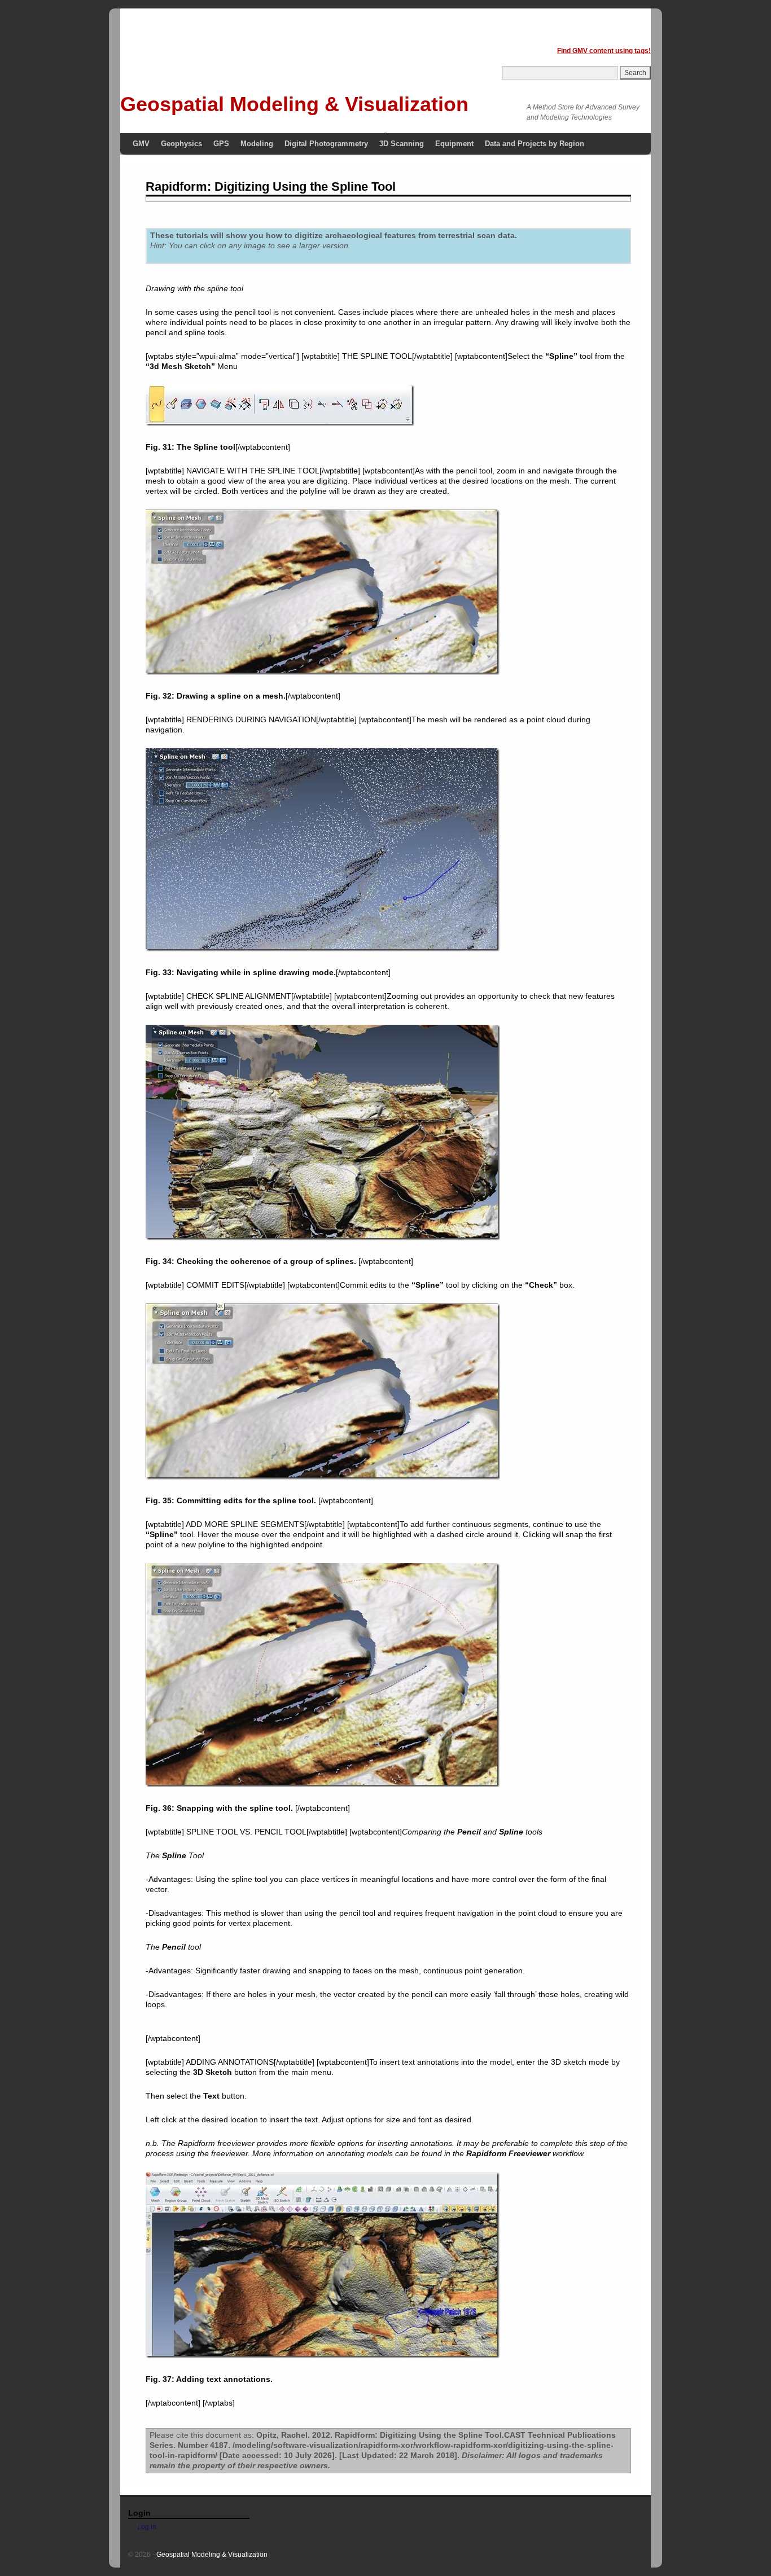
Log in (147, 2527)
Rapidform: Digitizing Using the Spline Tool (271, 186)
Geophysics (181, 144)
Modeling (257, 144)
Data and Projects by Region (535, 144)
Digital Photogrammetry (326, 144)
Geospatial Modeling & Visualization (294, 104)
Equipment (454, 144)
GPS (221, 144)
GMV (141, 144)
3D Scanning (402, 144)
